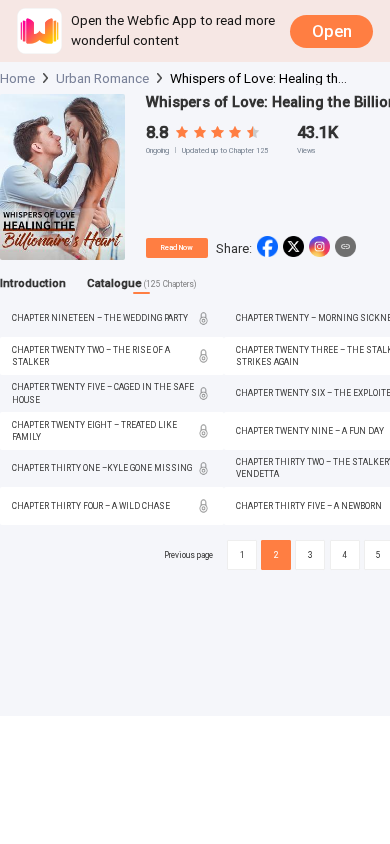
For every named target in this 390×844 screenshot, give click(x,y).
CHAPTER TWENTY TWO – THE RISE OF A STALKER (91, 356)
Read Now (176, 247)
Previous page (188, 555)
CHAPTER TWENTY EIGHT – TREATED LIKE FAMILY (94, 431)
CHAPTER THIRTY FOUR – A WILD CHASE (91, 506)
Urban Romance (102, 78)
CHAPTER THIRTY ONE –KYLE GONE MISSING (102, 468)
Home (17, 78)
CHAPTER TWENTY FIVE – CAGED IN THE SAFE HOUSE (103, 393)
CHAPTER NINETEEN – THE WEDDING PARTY (100, 318)
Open (332, 31)
